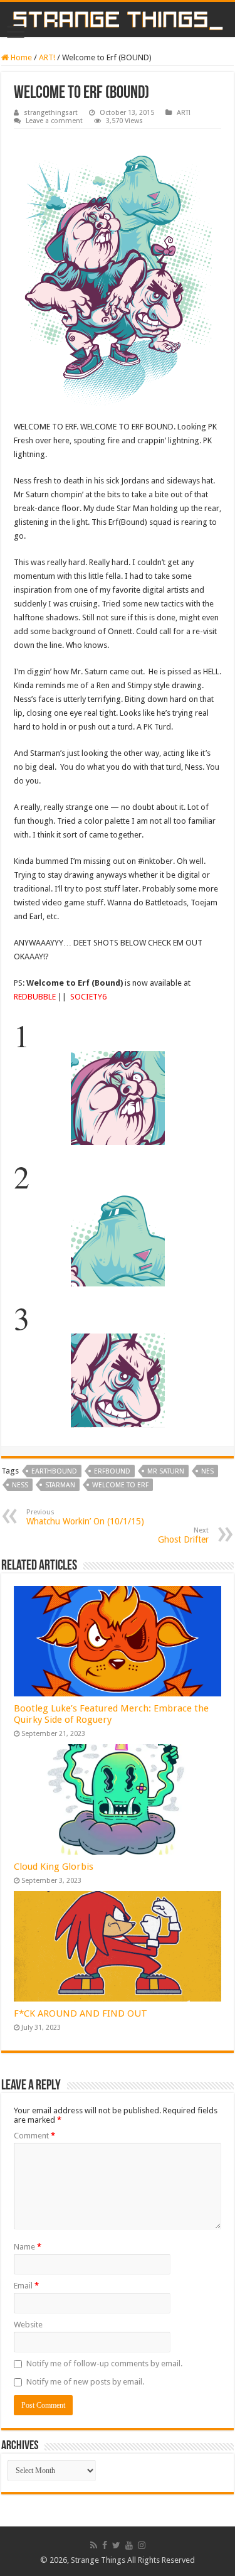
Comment (34, 2136)
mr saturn (166, 1471)
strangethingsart (51, 113)
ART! (47, 57)
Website (28, 2325)
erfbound (112, 1471)
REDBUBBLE (35, 997)
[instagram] (142, 2545)
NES (207, 1471)
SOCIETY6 (88, 997)
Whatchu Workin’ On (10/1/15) (85, 1517)
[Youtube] (129, 2545)
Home (20, 57)
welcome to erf (120, 1485)
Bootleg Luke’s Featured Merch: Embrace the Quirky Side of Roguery (111, 1714)
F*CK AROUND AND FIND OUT (81, 2013)
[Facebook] (105, 2545)
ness (20, 1485)
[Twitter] (116, 2545)
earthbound (54, 1471)
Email (26, 2286)
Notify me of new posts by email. (85, 2382)
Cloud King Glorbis (54, 1867)
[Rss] (94, 2545)
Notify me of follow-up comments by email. (104, 2363)
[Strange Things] (118, 19)
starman (60, 1485)
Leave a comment (54, 121)
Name (28, 2247)
